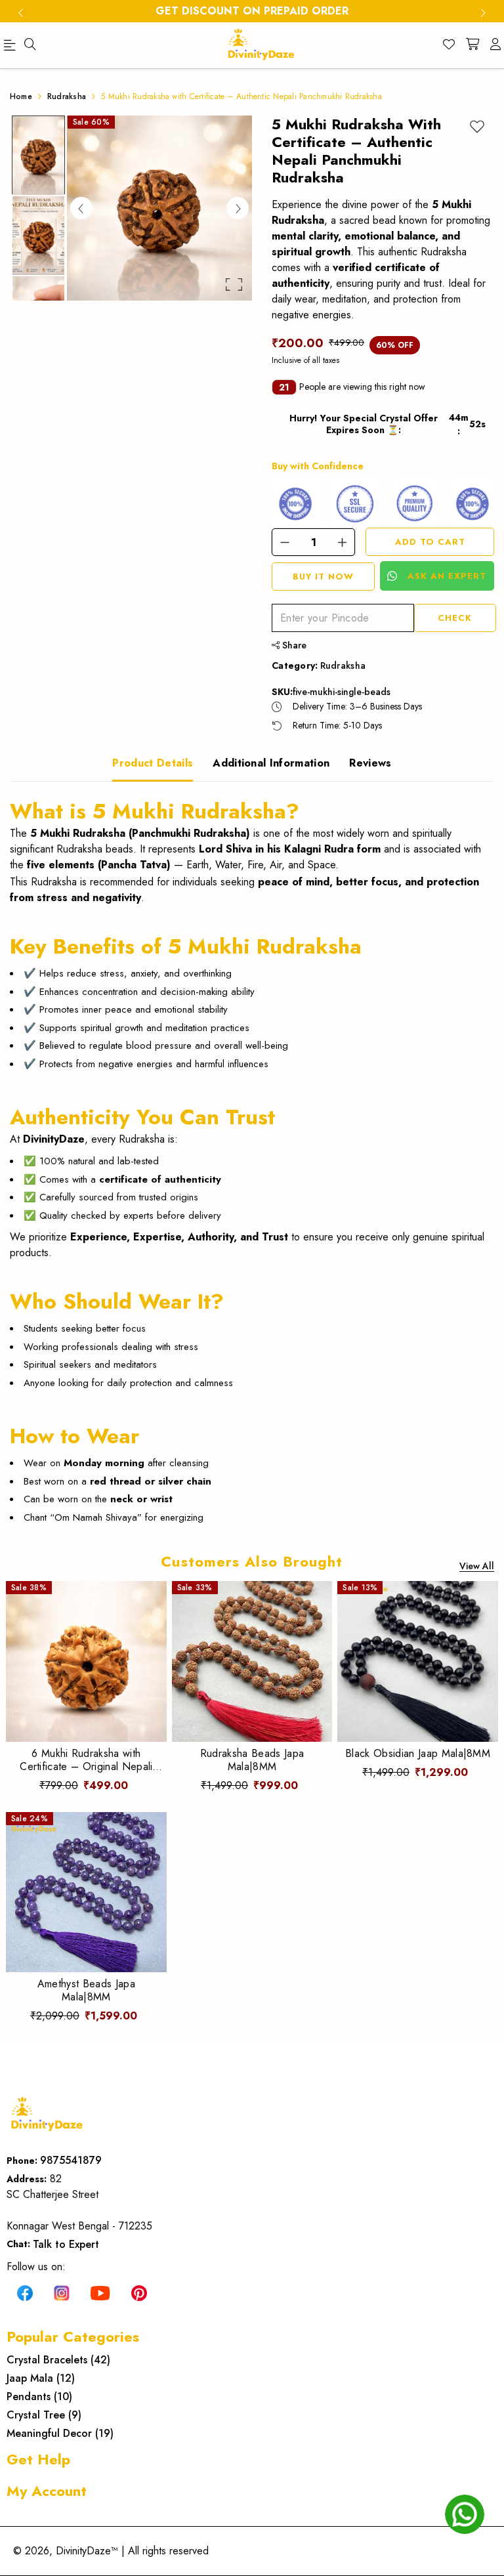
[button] (159, 208)
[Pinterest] (139, 2292)
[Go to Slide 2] (38, 235)
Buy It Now (323, 577)
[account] (495, 45)
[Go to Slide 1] (38, 155)
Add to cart (430, 542)
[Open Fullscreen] (234, 285)
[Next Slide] (238, 208)
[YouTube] (100, 2292)
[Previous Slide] (81, 208)
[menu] (30, 45)
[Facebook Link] (25, 2292)
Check (455, 618)
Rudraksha (343, 665)
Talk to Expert (66, 2244)
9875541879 (71, 2160)
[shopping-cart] (472, 45)
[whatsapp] (465, 2514)
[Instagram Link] (62, 2292)
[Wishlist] (449, 45)
